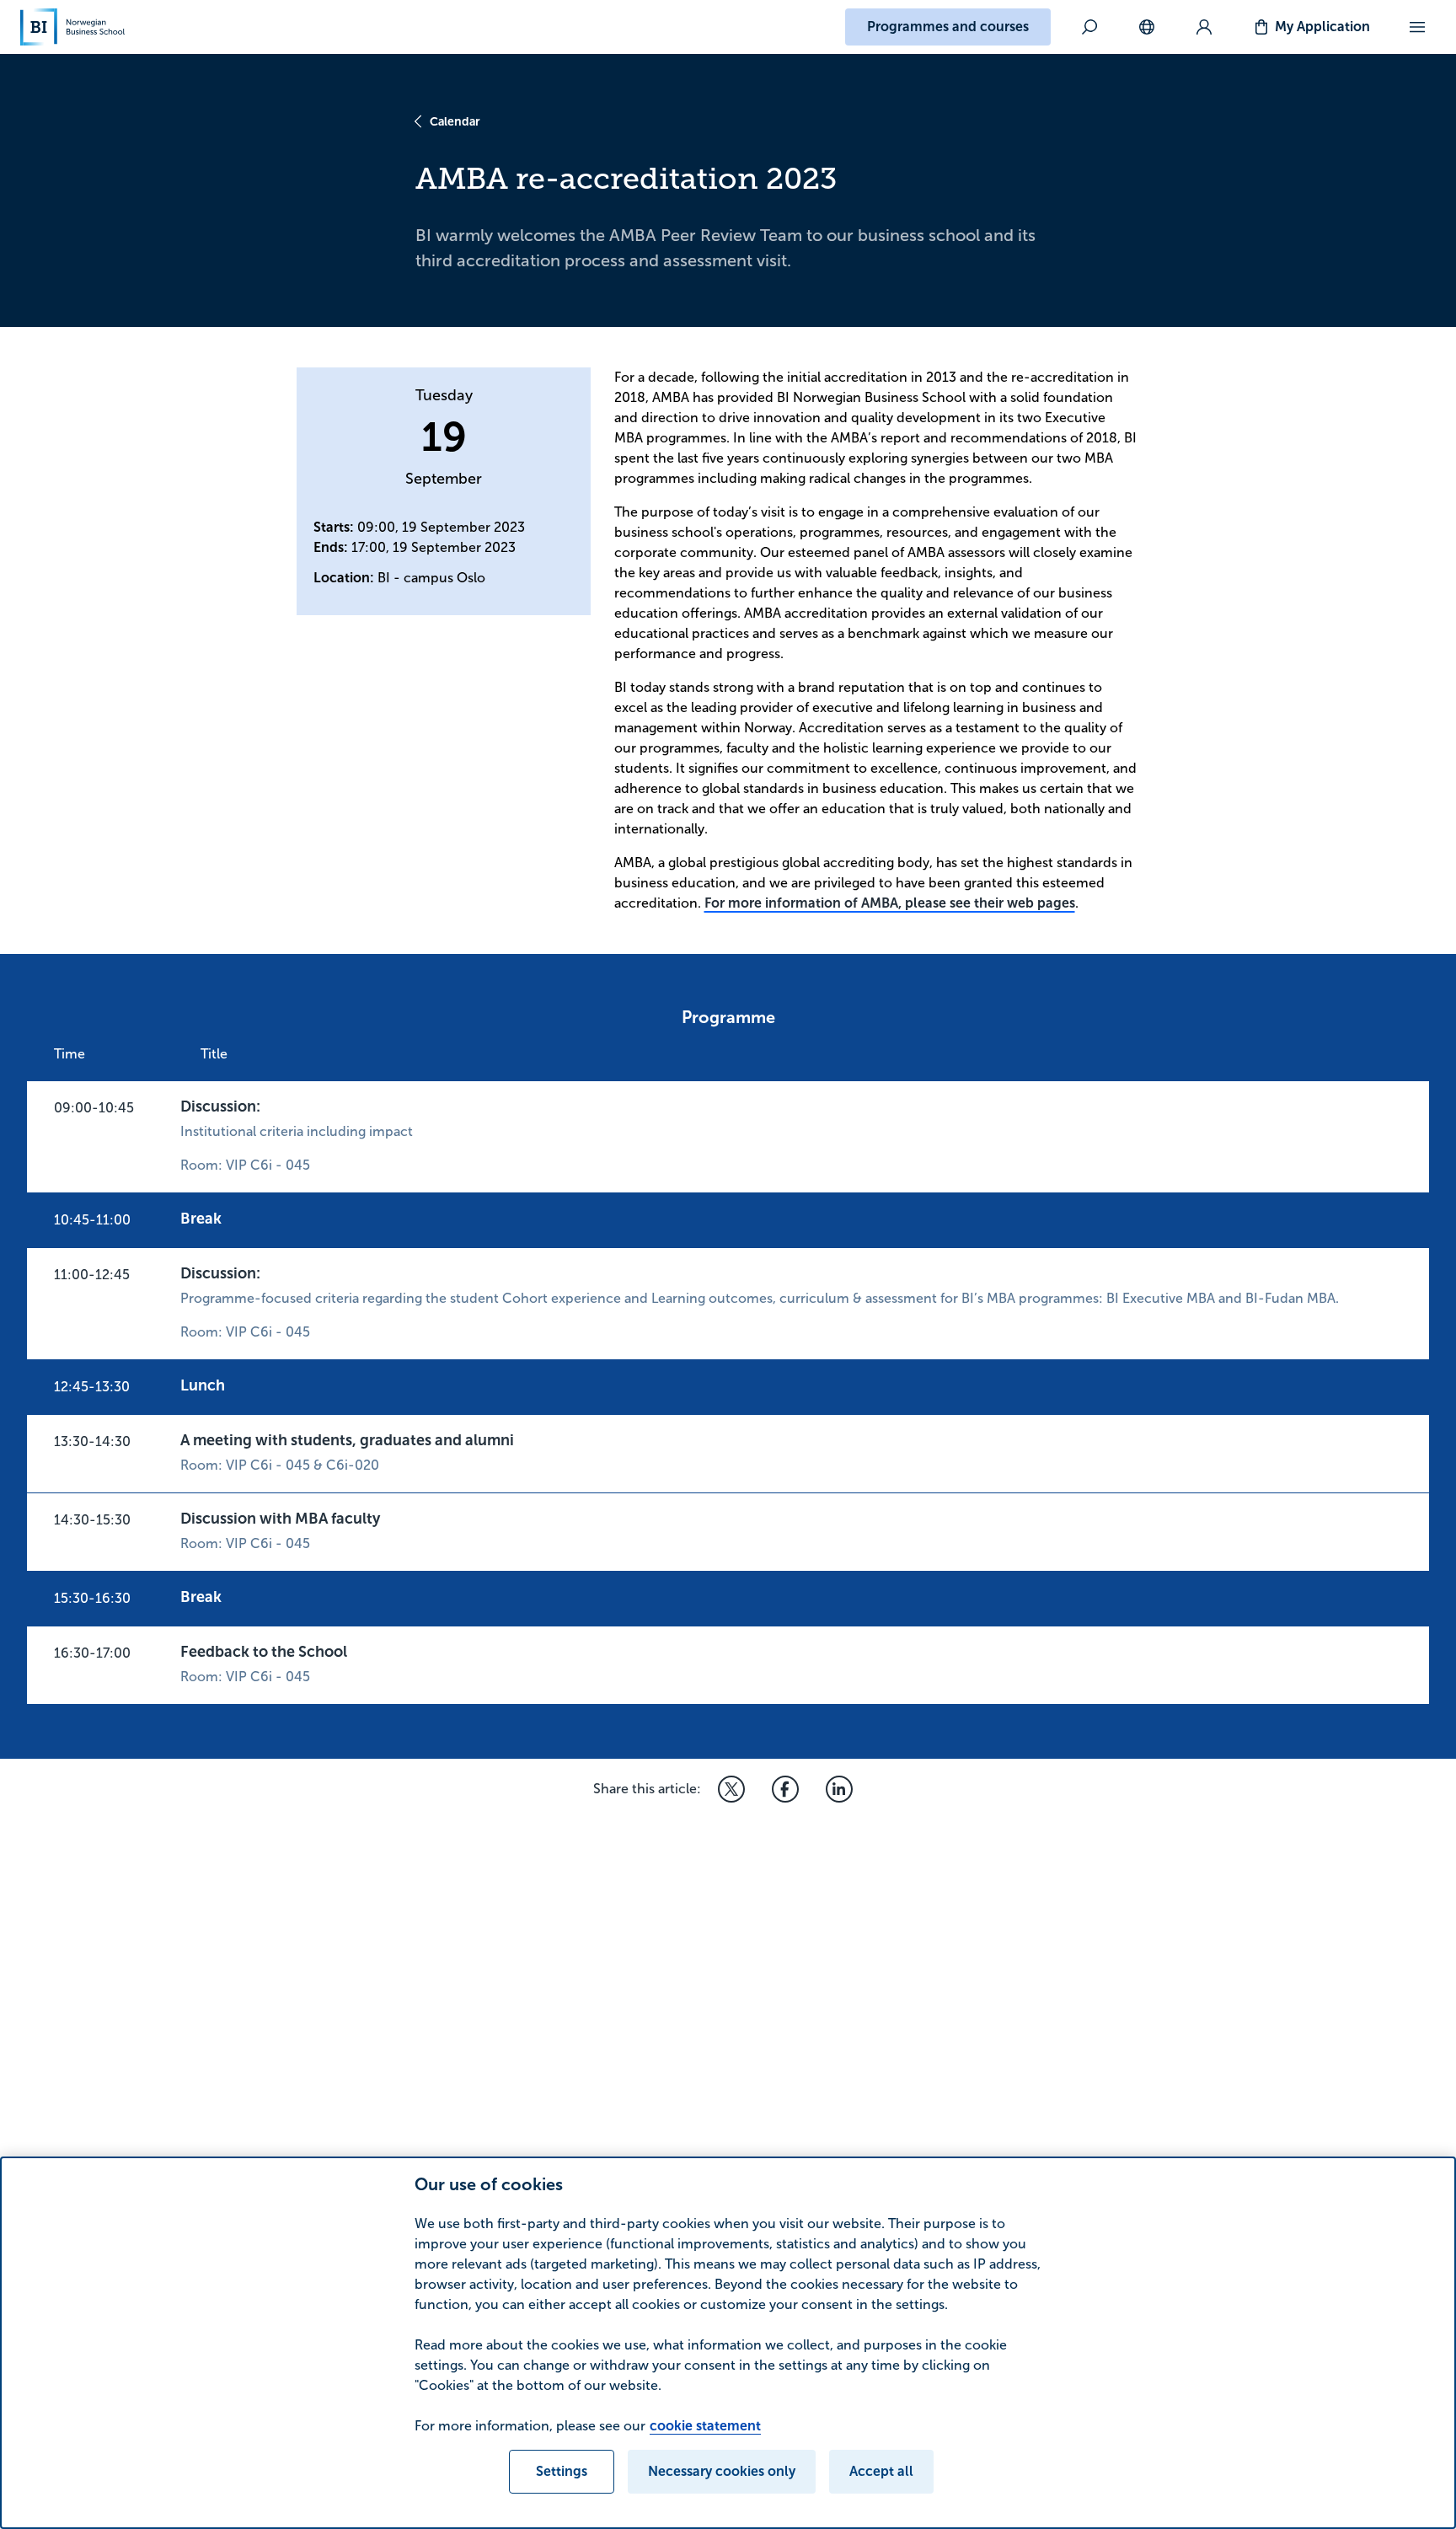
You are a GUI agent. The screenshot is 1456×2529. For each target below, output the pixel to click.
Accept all (881, 2471)
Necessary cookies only (722, 2471)
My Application (1322, 27)
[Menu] (1417, 27)
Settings (562, 2471)
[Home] (72, 27)
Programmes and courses (948, 27)
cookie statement (705, 2426)
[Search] (1089, 27)
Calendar (455, 121)
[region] (728, 2343)
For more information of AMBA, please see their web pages (890, 903)
